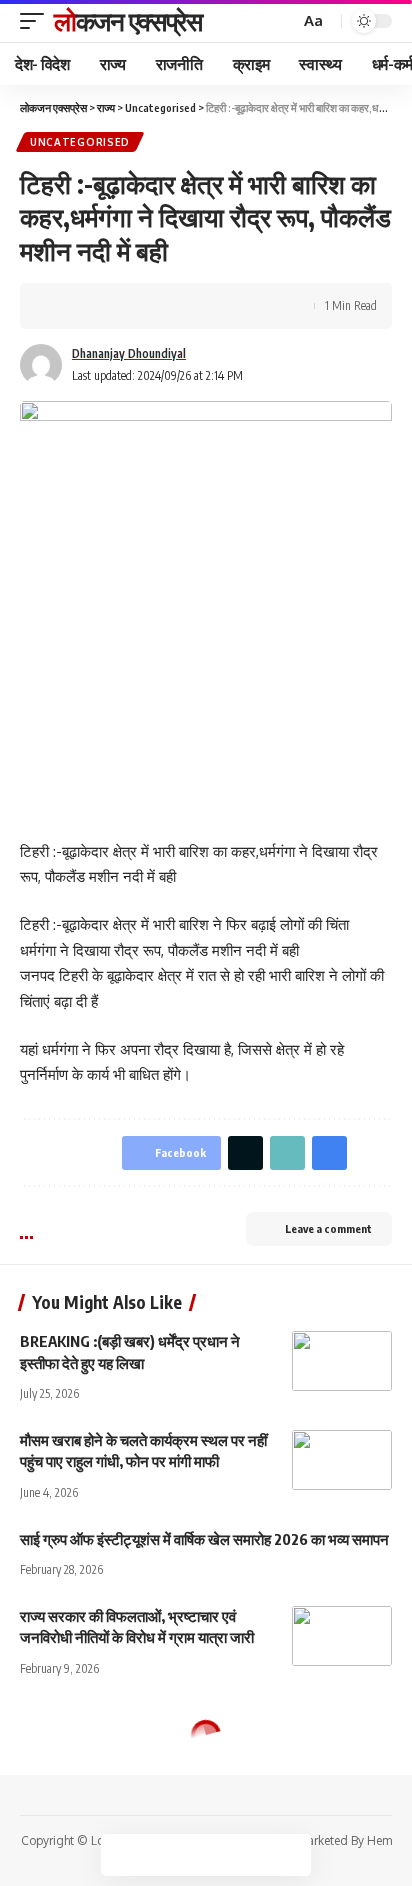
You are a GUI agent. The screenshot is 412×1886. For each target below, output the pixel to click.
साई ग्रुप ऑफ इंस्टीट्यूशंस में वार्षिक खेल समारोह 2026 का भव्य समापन (204, 1539)
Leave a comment (328, 1228)
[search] (282, 21)
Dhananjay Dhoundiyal (129, 353)
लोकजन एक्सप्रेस (128, 20)
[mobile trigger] (37, 21)
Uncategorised (80, 142)
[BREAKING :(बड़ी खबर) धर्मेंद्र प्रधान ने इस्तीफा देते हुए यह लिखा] (342, 1361)
